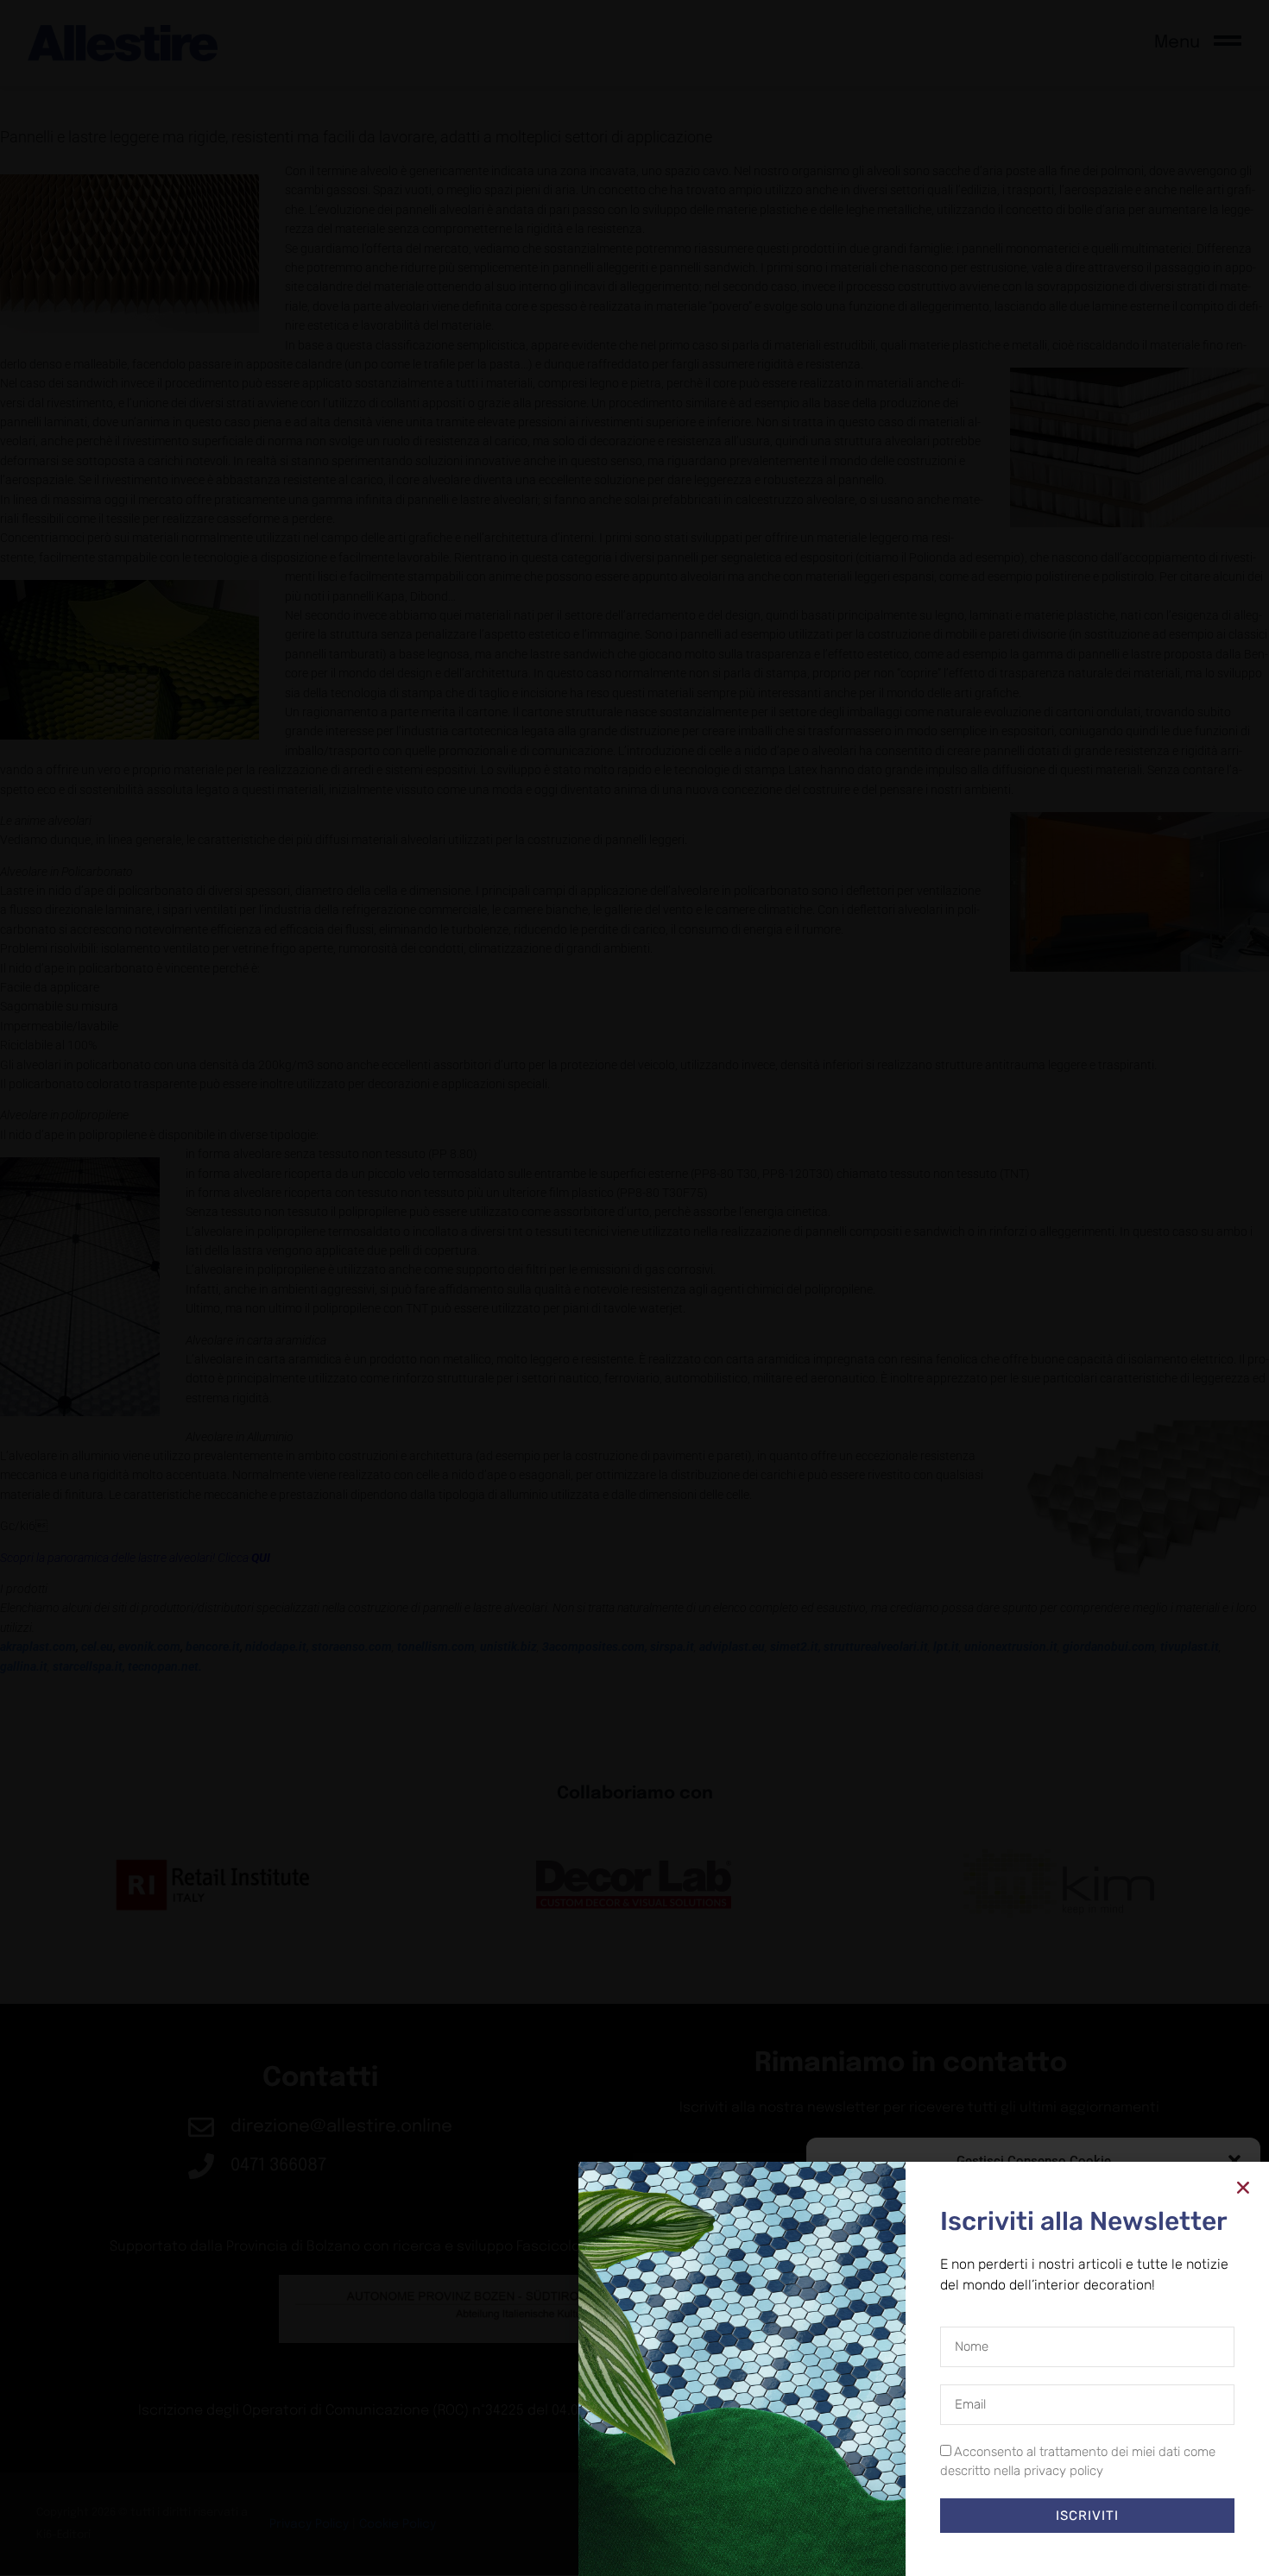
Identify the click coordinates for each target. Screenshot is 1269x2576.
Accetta (887, 2507)
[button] (1234, 2161)
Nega (1021, 2507)
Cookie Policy (994, 2546)
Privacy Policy (1065, 2546)
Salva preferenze (1168, 2507)
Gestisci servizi (866, 2461)
